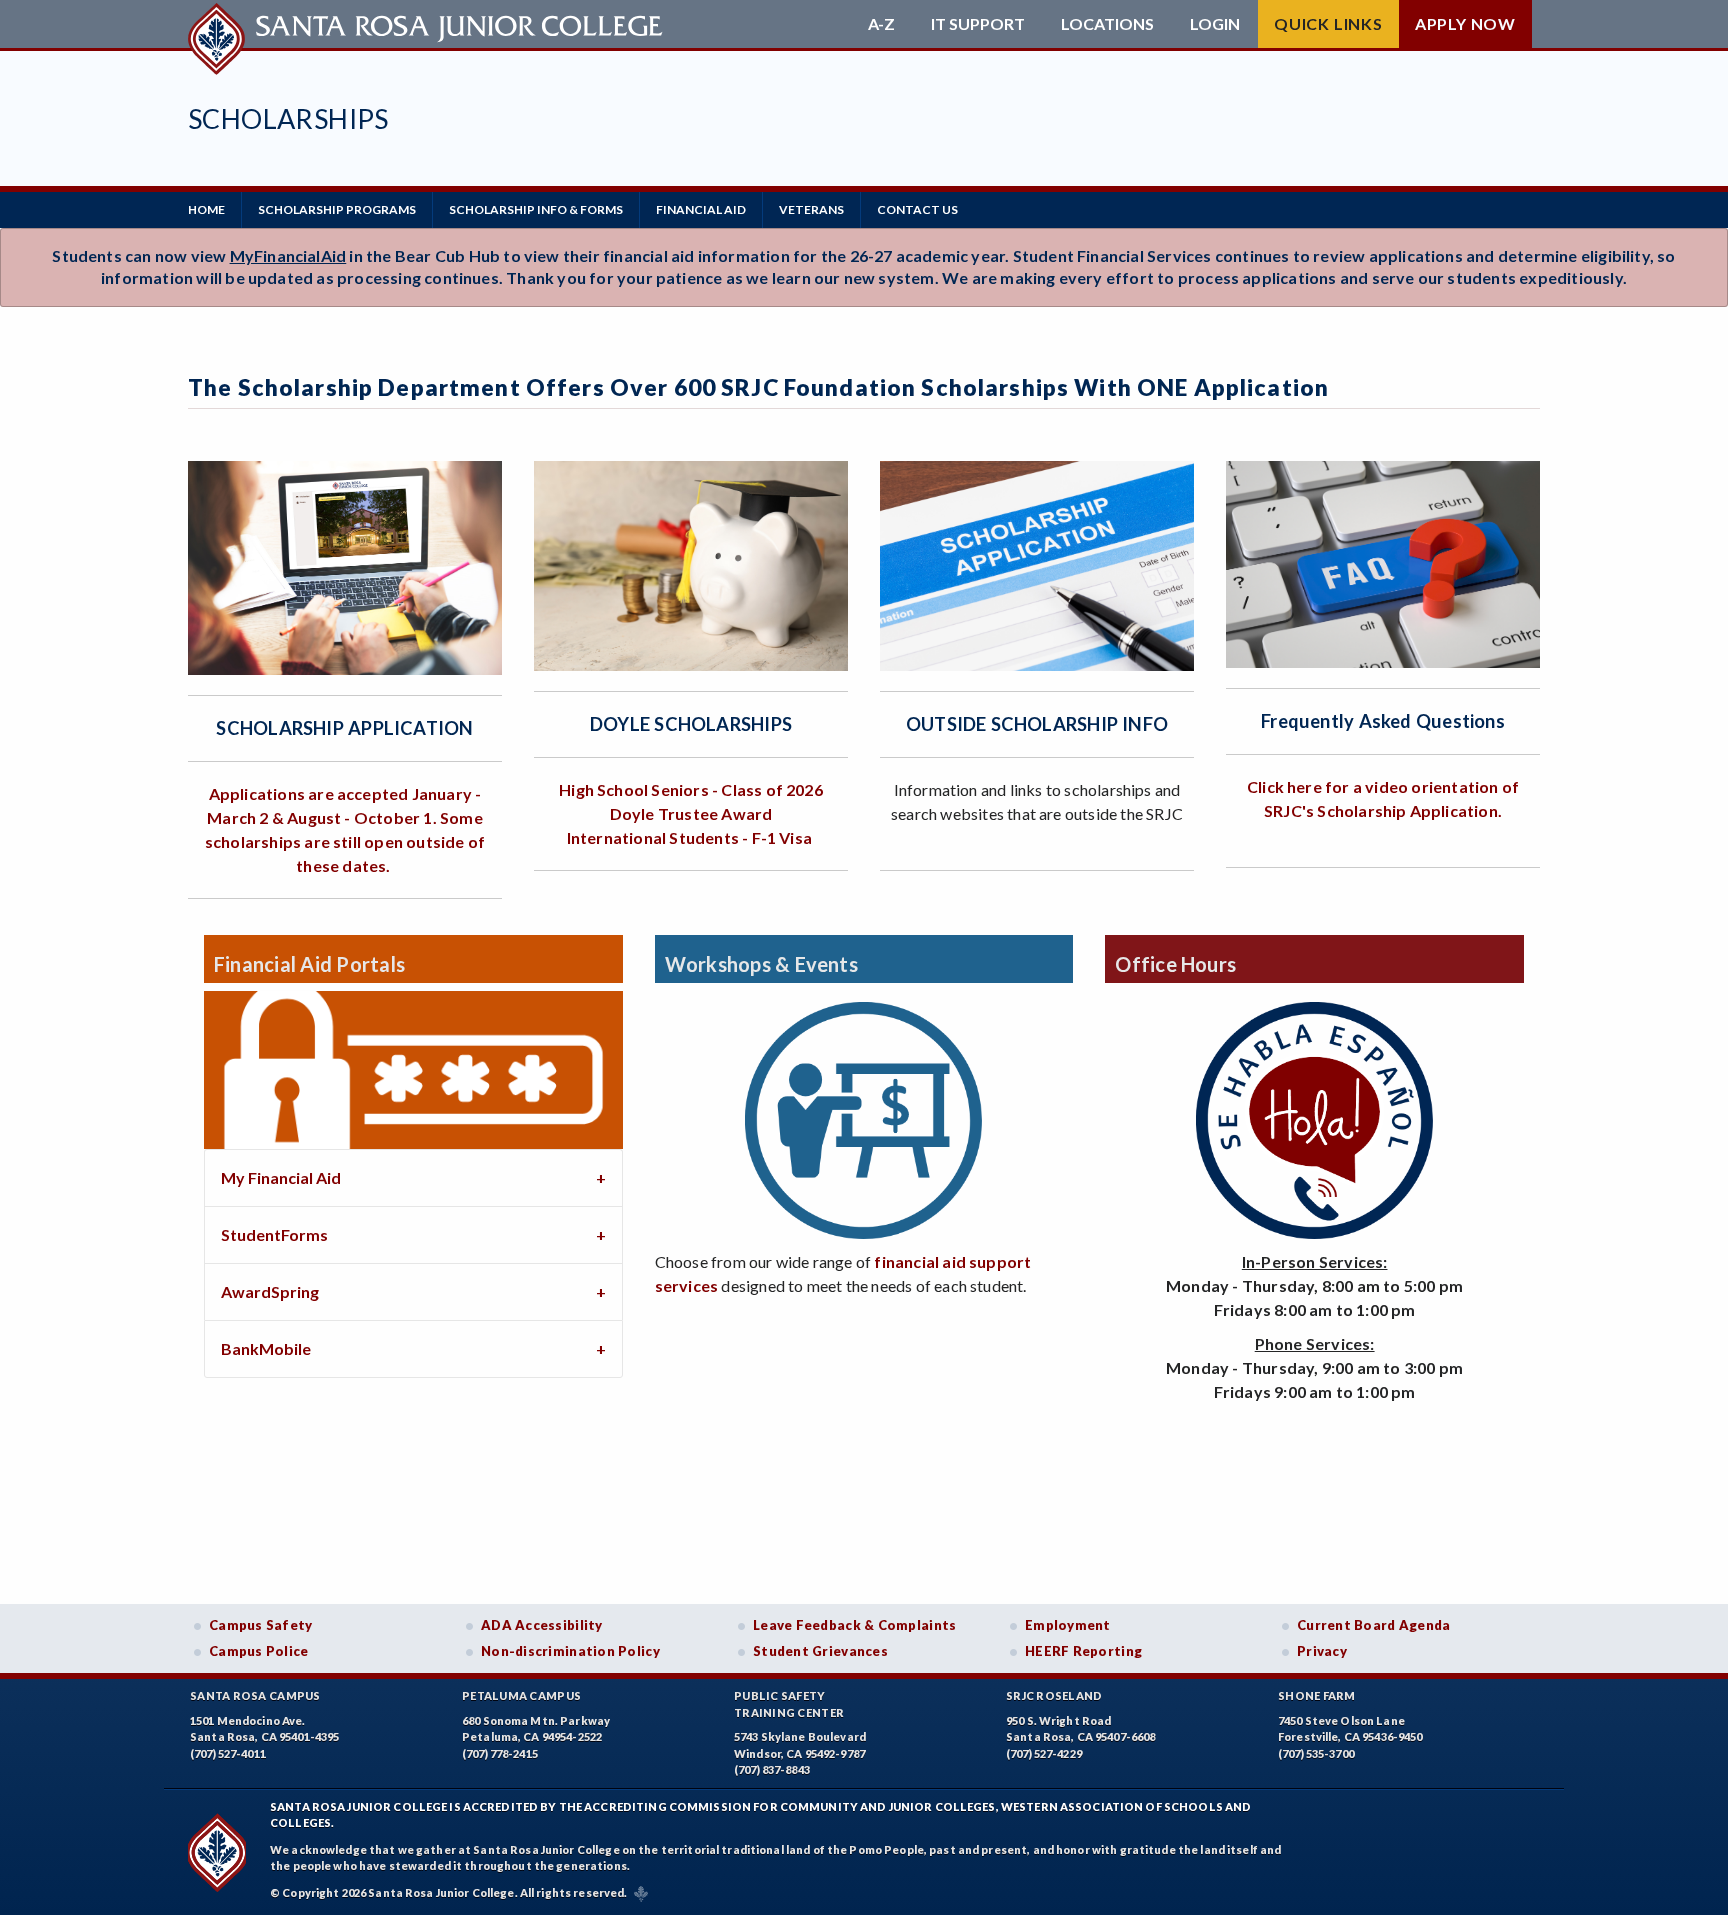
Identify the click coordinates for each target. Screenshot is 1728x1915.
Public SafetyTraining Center (789, 1704)
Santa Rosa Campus (255, 1695)
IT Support (978, 24)
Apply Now (1465, 23)
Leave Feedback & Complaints (854, 1625)
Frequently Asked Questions (1383, 721)
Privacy (1322, 1651)
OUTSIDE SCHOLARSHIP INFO (1037, 724)
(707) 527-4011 (228, 1753)
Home (206, 209)
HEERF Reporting (1083, 1651)
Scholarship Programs (337, 209)
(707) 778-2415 (500, 1753)
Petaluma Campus (521, 1695)
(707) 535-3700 (1316, 1753)
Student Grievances (820, 1651)
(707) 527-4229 (1044, 1753)
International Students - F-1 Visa (689, 837)
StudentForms (274, 1234)
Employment (1068, 1625)
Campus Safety (261, 1625)
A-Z (881, 24)
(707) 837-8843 (772, 1769)
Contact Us (917, 209)
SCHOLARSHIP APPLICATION (344, 728)
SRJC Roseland (1054, 1695)
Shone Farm (1317, 1695)
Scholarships (288, 118)
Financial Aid (701, 209)
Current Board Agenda (1374, 1625)
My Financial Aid (281, 1177)
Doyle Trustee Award (691, 813)
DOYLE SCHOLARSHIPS (691, 724)
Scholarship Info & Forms (536, 209)
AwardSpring (270, 1291)
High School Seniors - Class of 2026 (691, 789)
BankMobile (266, 1348)
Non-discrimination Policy (570, 1651)
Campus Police (259, 1651)
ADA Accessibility (542, 1625)
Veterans (811, 209)
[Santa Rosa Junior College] (428, 24)
